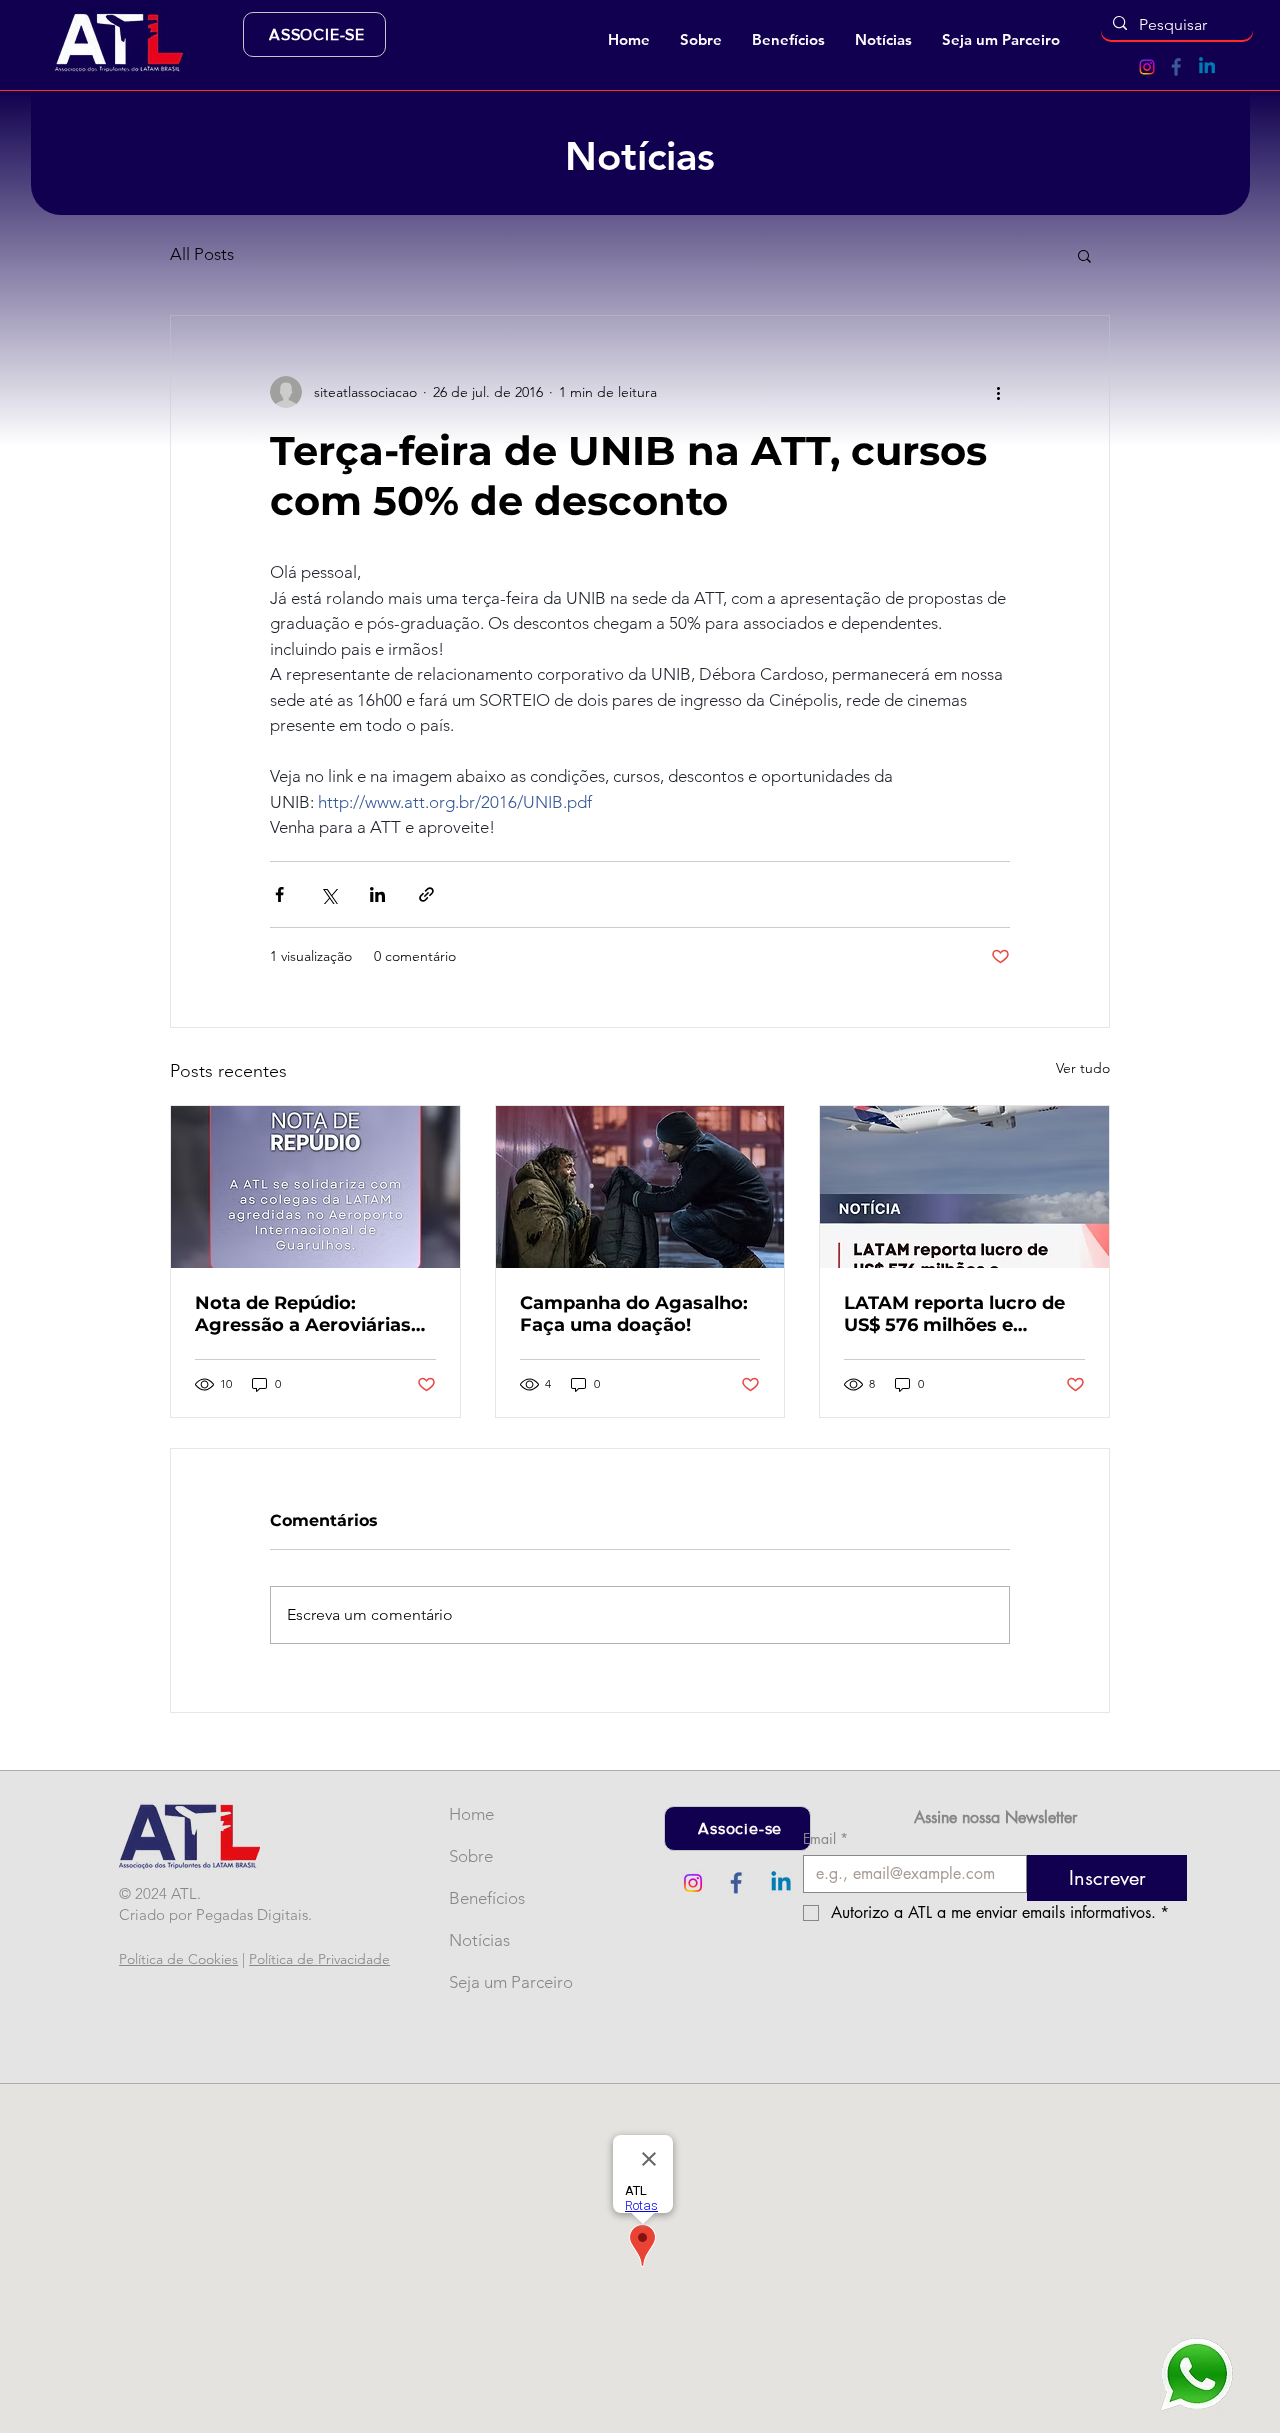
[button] (701, 40)
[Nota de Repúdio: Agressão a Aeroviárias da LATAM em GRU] (315, 1187)
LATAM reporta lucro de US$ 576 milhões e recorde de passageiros (954, 1314)
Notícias (479, 1940)
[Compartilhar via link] (426, 894)
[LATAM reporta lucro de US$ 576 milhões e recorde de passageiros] (964, 1187)
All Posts (202, 254)
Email (825, 1838)
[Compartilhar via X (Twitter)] (328, 894)
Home (471, 1814)
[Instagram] (1147, 67)
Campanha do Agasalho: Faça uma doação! (634, 1314)
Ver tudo (1083, 1068)
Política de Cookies (178, 1959)
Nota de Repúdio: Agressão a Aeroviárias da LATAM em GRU (303, 1314)
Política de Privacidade (319, 1959)
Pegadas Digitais (252, 1914)
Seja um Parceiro (482, 1982)
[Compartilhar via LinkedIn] (377, 894)
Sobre (471, 1856)
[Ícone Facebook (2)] (1177, 67)
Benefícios (482, 1898)
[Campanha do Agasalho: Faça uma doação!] (640, 1187)
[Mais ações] (998, 392)
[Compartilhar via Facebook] (279, 894)
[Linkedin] (1207, 67)
